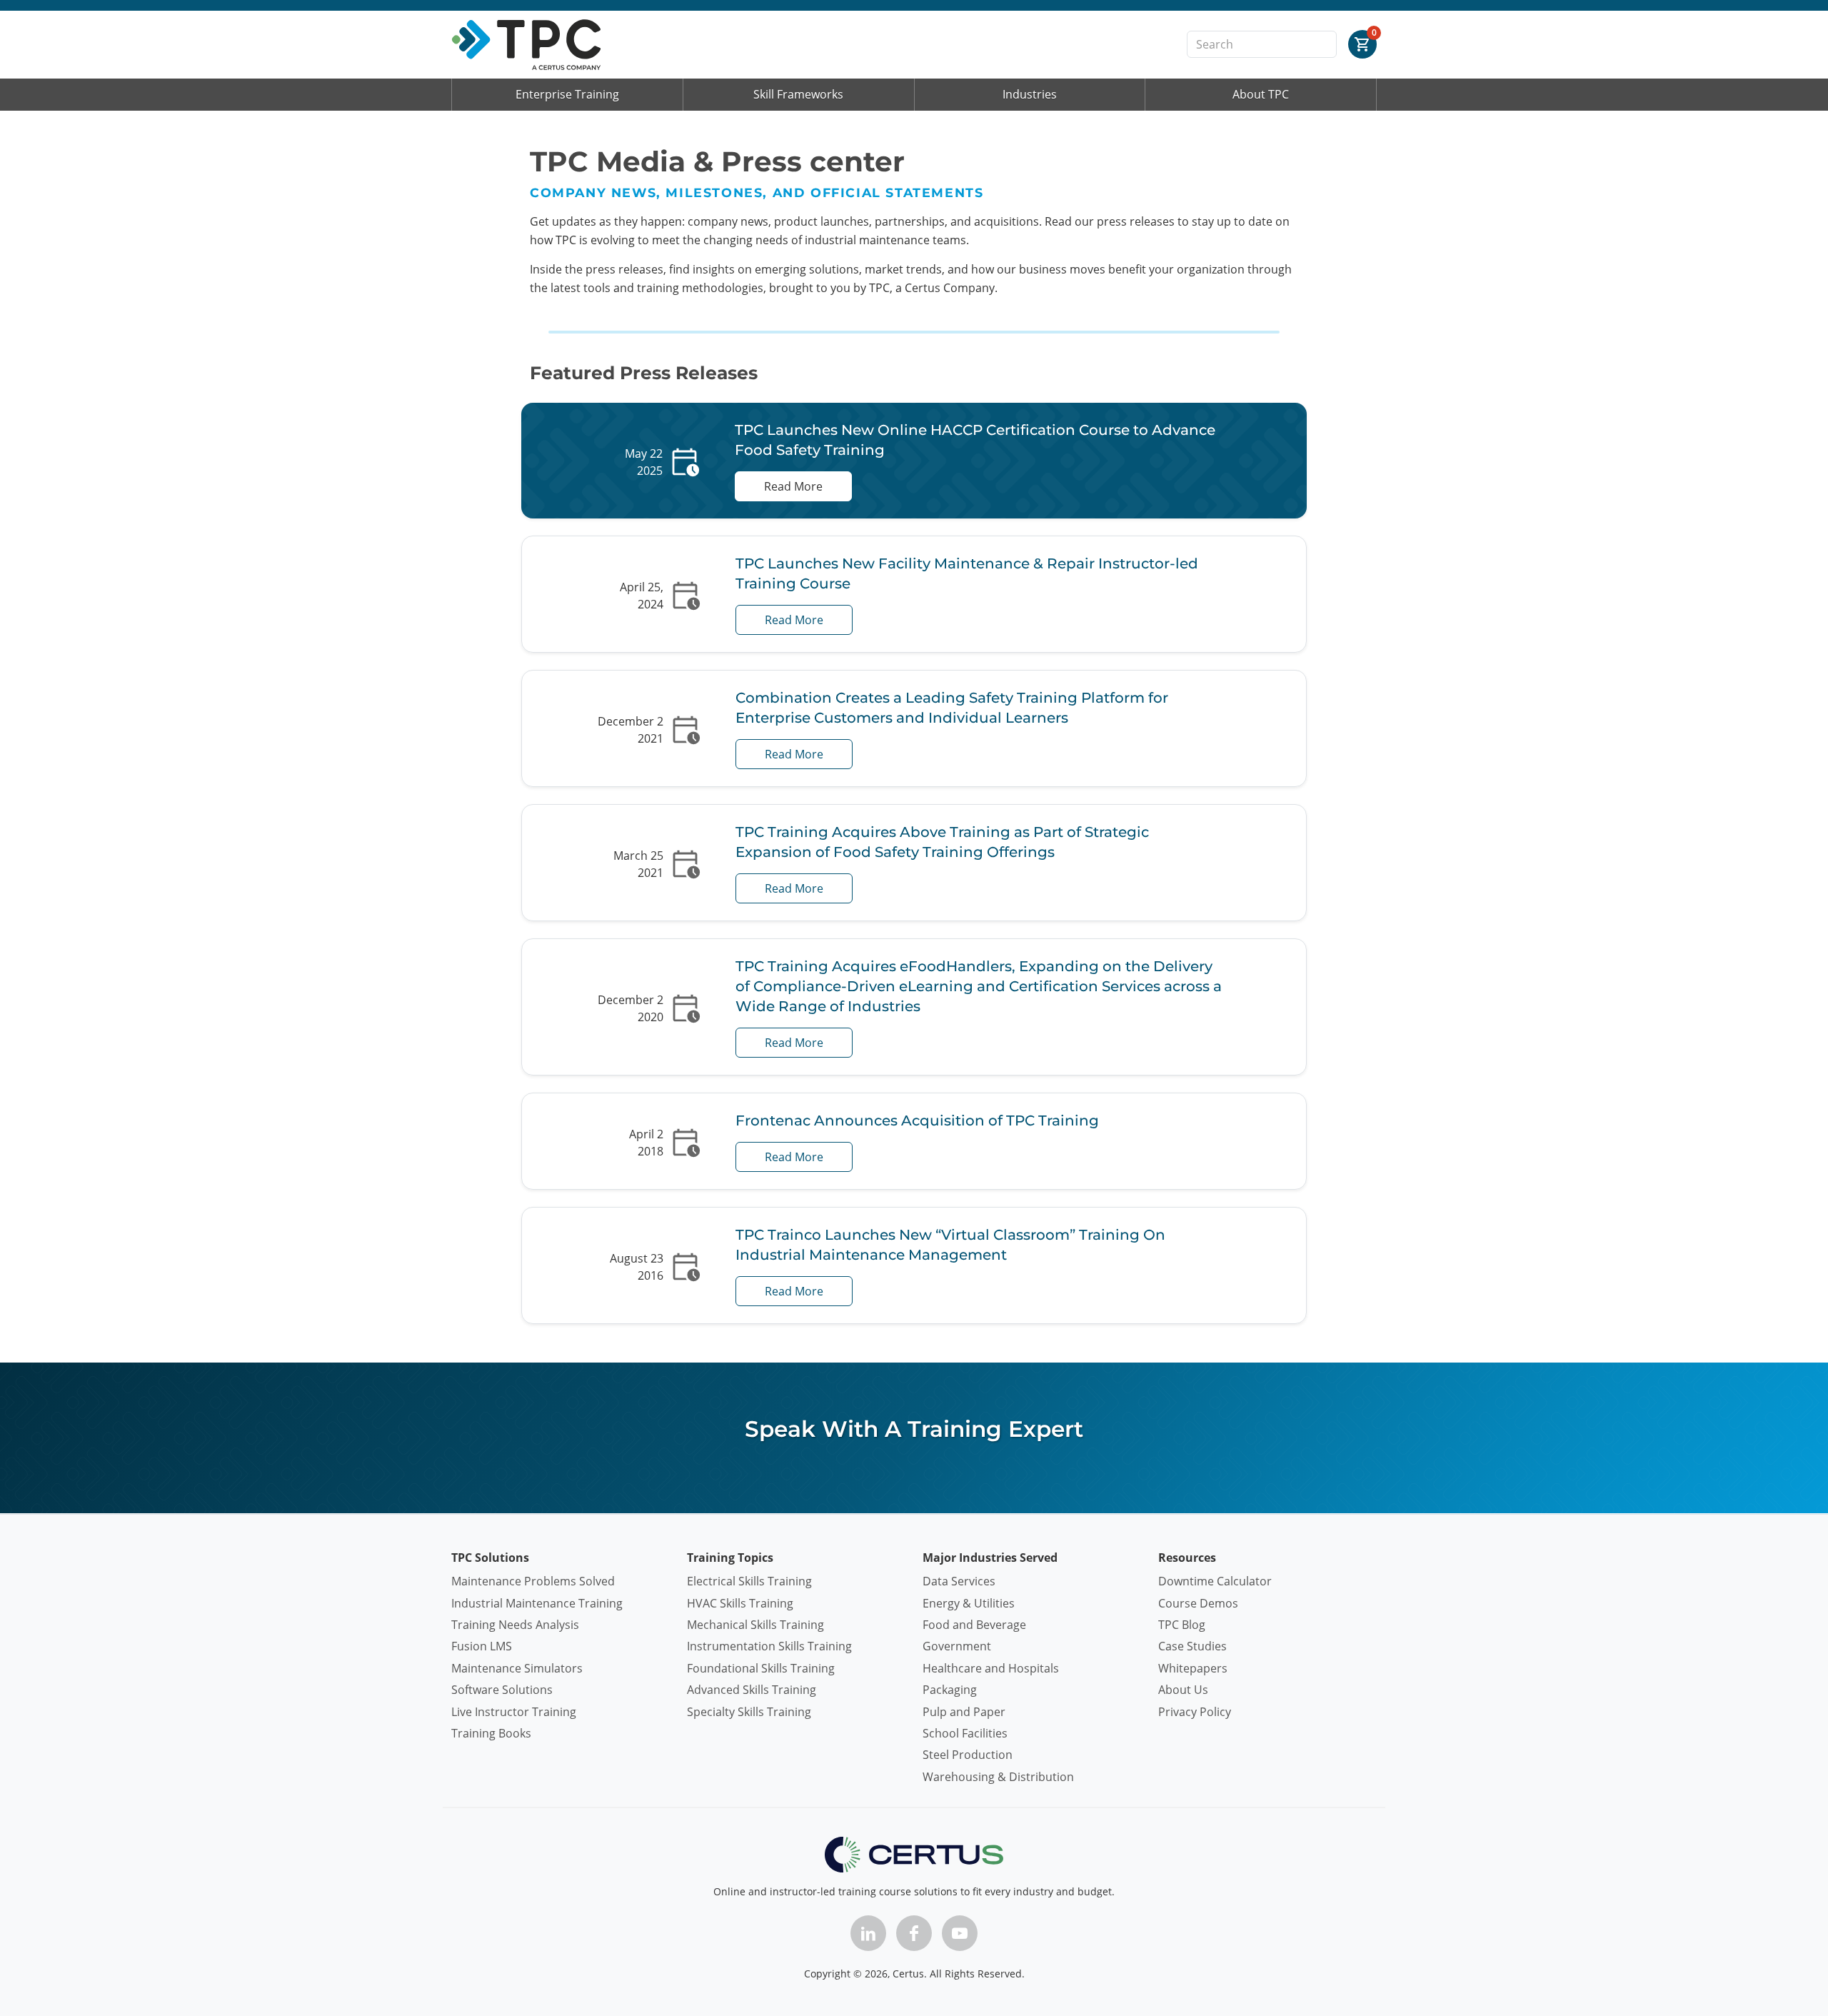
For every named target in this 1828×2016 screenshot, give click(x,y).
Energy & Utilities (969, 1603)
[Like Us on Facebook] (914, 1933)
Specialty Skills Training (749, 1712)
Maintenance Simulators (517, 1668)
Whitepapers (1193, 1668)
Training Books (491, 1733)
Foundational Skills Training (761, 1668)
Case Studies (1192, 1646)
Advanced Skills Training (752, 1690)
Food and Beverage (974, 1625)
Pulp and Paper (964, 1712)
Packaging (950, 1690)
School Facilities (965, 1733)
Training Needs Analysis (515, 1625)
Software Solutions (502, 1690)
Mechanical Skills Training (755, 1625)
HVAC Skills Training (740, 1603)
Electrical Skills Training (749, 1581)
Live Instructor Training (514, 1712)
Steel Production (968, 1755)
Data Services (959, 1581)
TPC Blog (1182, 1625)
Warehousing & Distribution (998, 1777)
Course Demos (1198, 1603)
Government (957, 1646)
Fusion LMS (482, 1646)
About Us (1183, 1690)
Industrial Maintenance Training (537, 1603)
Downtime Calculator (1215, 1581)
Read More (793, 486)
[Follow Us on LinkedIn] (868, 1933)
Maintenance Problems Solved (533, 1581)
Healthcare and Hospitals (991, 1668)
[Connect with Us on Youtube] (960, 1933)
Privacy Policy (1195, 1712)
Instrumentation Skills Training (769, 1646)
